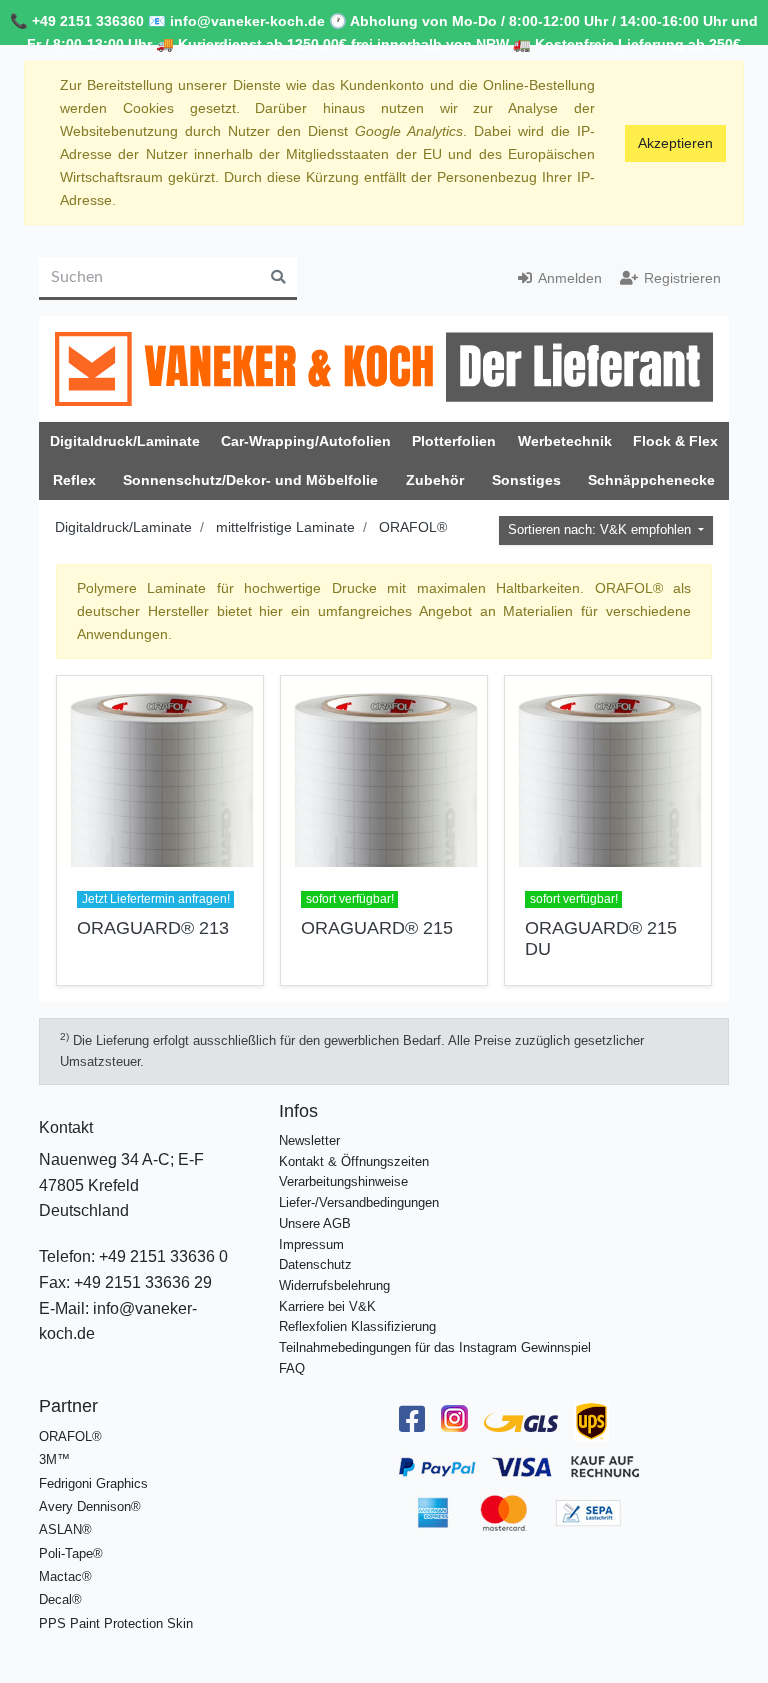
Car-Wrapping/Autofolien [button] (306, 441)
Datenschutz (315, 1264)
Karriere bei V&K (327, 1306)
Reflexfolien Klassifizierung (357, 1326)
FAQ (292, 1368)
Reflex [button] (74, 480)
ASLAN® (65, 1529)
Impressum (311, 1244)
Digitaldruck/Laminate (123, 527)
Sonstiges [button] (526, 480)
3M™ (54, 1459)
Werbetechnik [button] (565, 441)
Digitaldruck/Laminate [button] (125, 441)
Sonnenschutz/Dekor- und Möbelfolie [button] (250, 480)
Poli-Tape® (71, 1553)
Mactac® (65, 1576)
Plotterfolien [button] (454, 441)
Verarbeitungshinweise (343, 1181)
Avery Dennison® (90, 1506)
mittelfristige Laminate (285, 527)
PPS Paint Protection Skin (116, 1623)
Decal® (60, 1599)
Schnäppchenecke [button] (651, 480)
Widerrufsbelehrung (334, 1285)
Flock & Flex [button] (675, 441)
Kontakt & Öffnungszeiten (354, 1161)
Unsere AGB (315, 1223)
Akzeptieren (675, 143)
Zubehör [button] (435, 480)
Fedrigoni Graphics (93, 1483)
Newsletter (309, 1140)
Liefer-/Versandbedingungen (359, 1202)
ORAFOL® (413, 527)
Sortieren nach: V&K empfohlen (601, 530)
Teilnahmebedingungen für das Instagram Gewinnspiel (435, 1347)
